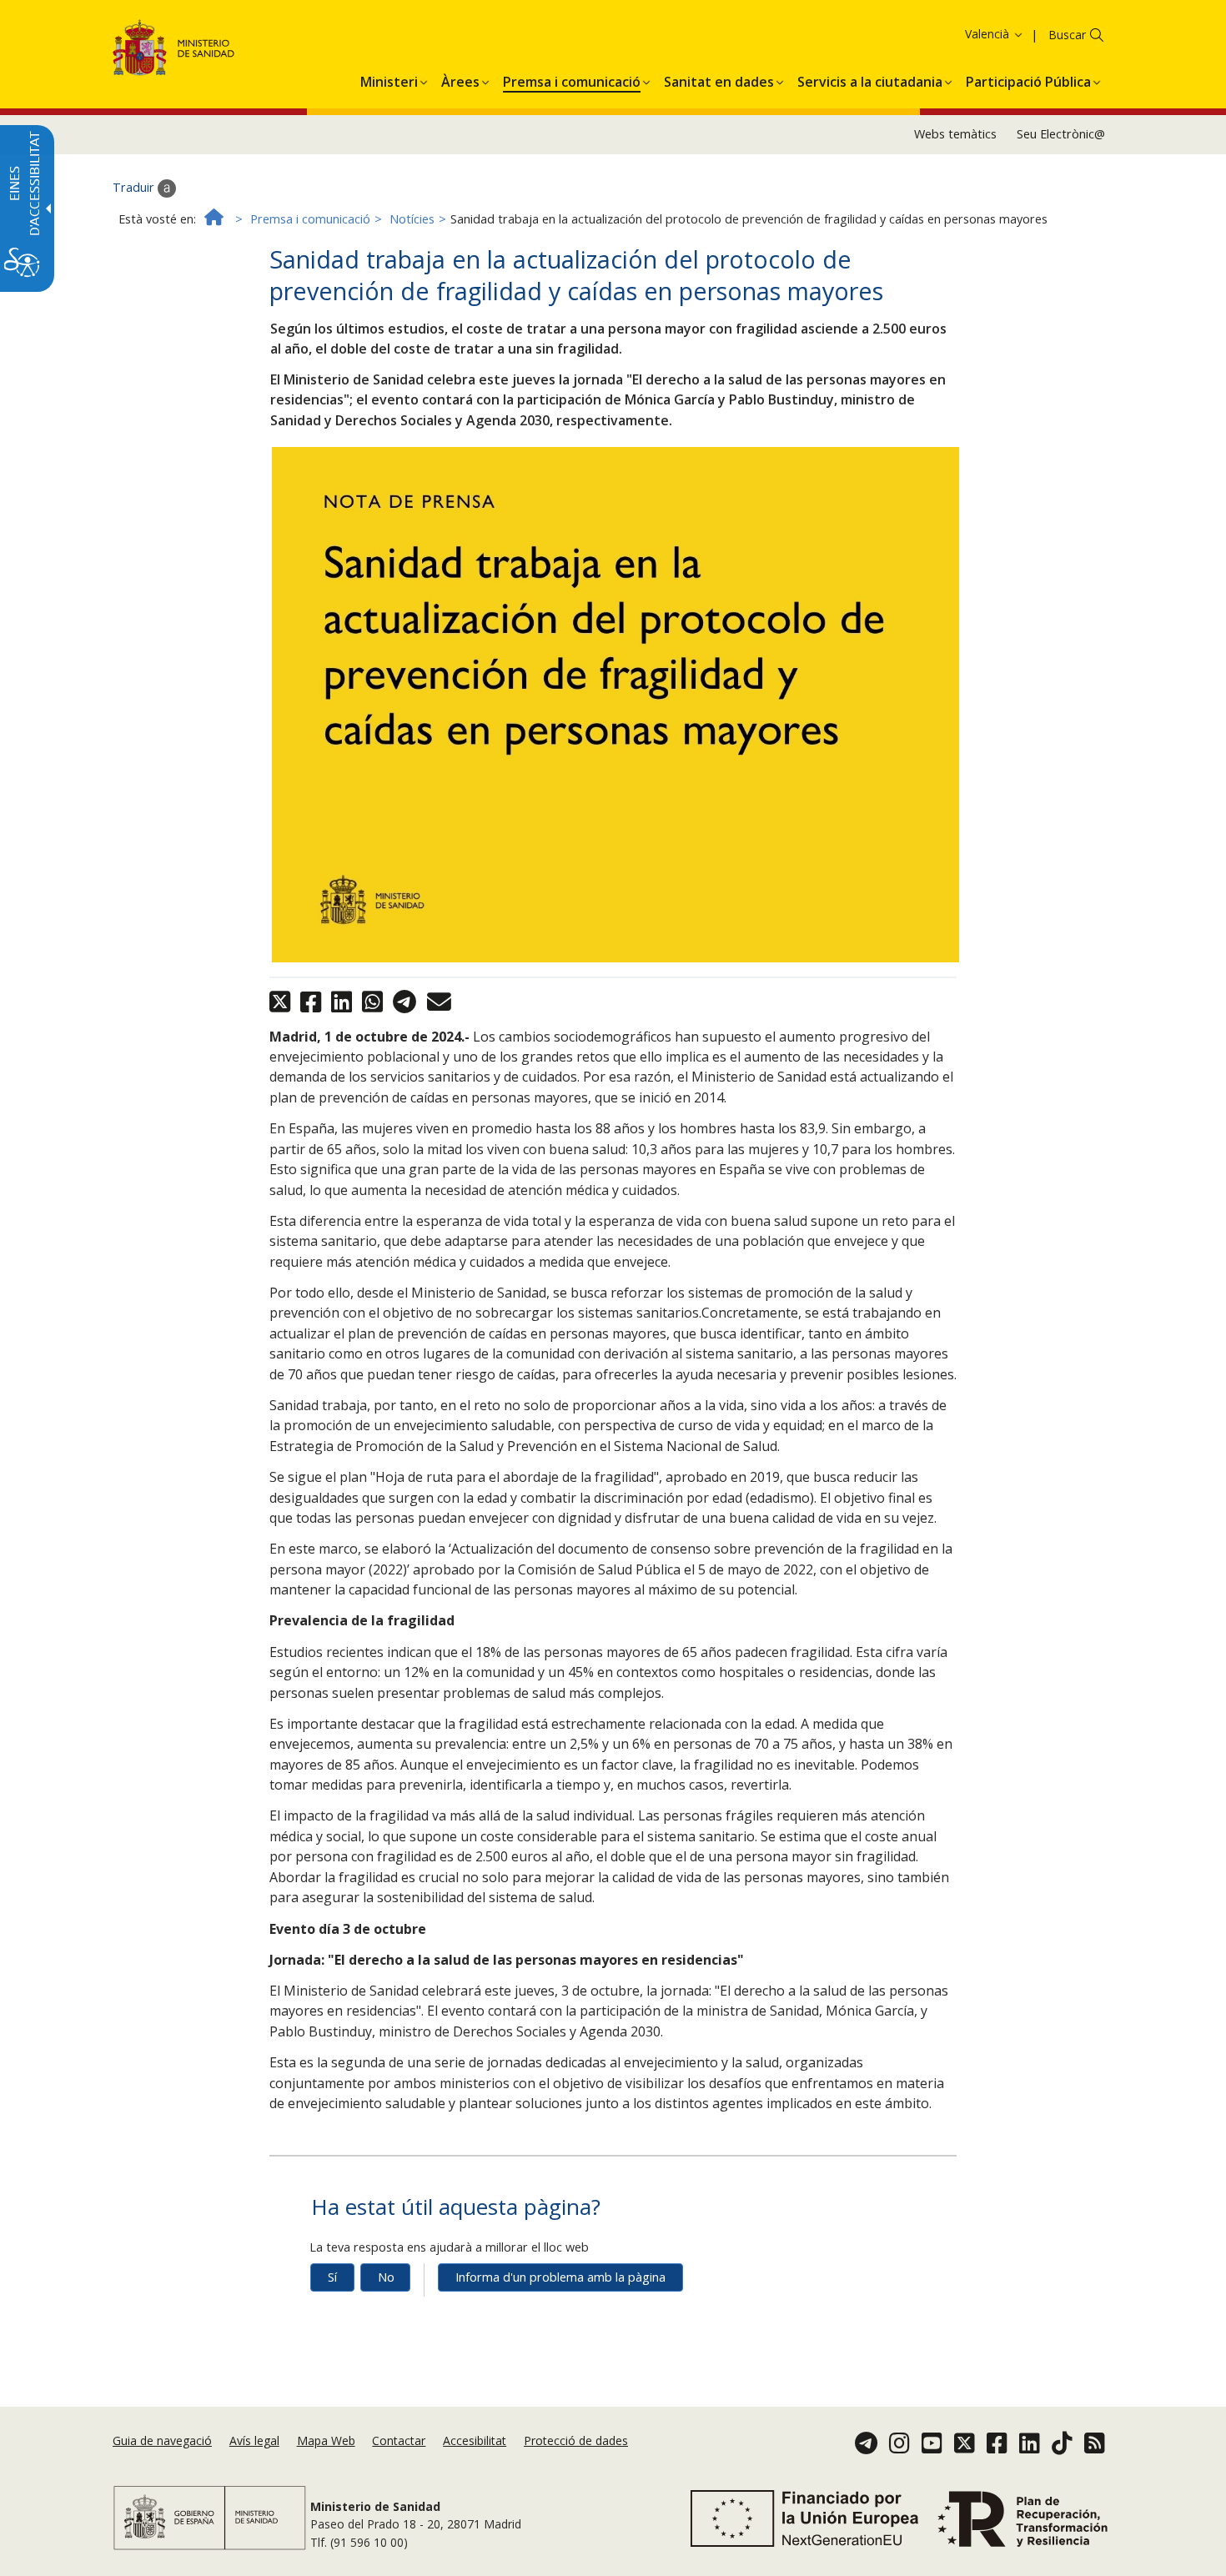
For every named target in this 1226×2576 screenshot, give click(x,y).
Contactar (399, 2440)
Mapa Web (326, 2440)
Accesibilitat (475, 2440)
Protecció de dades (576, 2440)
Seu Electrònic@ (1061, 134)
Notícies (412, 219)
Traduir (135, 187)
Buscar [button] (1067, 35)
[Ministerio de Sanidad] (174, 50)
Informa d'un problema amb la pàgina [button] (560, 2277)
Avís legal (254, 2440)
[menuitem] (389, 79)
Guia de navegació (162, 2440)
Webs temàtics (955, 134)
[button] (967, 34)
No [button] (386, 2277)
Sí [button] (332, 2277)
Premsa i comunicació (310, 219)
